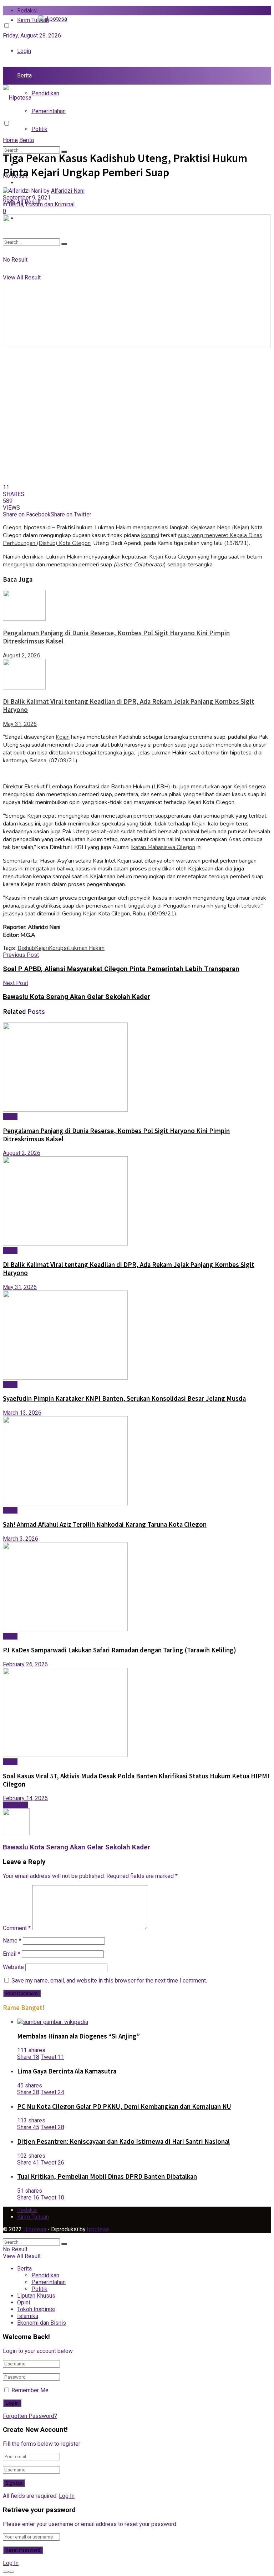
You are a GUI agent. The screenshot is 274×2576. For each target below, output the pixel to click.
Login (24, 51)
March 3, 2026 (21, 1539)
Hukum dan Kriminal (50, 204)
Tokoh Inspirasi (36, 183)
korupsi (150, 535)
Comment (17, 1928)
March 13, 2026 (22, 1413)
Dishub (26, 948)
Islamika (28, 2316)
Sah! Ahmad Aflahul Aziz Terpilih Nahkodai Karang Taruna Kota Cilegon (105, 1524)
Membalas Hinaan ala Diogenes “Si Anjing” (78, 2036)
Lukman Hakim (86, 948)
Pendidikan (45, 93)
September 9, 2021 (27, 198)
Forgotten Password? (30, 2416)
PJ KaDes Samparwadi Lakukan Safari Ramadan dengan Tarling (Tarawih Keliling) (120, 1650)
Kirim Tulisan (33, 2217)
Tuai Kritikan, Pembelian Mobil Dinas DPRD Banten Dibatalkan (107, 2176)
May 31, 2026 (20, 724)
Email (12, 1954)
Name (12, 1941)
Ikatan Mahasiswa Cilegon (163, 847)
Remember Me (30, 2390)
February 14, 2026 (25, 1798)
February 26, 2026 (25, 1664)
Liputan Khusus (36, 2296)
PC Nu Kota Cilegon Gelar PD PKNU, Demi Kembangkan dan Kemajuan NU (124, 2107)
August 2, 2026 (22, 655)
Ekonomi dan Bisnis (42, 2323)
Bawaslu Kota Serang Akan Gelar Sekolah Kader (77, 1847)
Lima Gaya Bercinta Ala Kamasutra (67, 2071)
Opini (24, 2302)
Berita (24, 75)
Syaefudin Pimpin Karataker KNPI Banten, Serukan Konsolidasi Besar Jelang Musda (124, 1398)
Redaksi (27, 11)
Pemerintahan (49, 111)
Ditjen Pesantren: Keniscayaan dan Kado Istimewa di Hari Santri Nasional (123, 2141)
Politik (39, 129)
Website (13, 1967)
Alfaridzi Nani (68, 191)
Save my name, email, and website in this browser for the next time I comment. (109, 1981)
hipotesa (98, 2229)
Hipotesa (35, 2229)
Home (10, 140)
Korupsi (59, 948)
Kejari (156, 557)
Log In (67, 2496)
